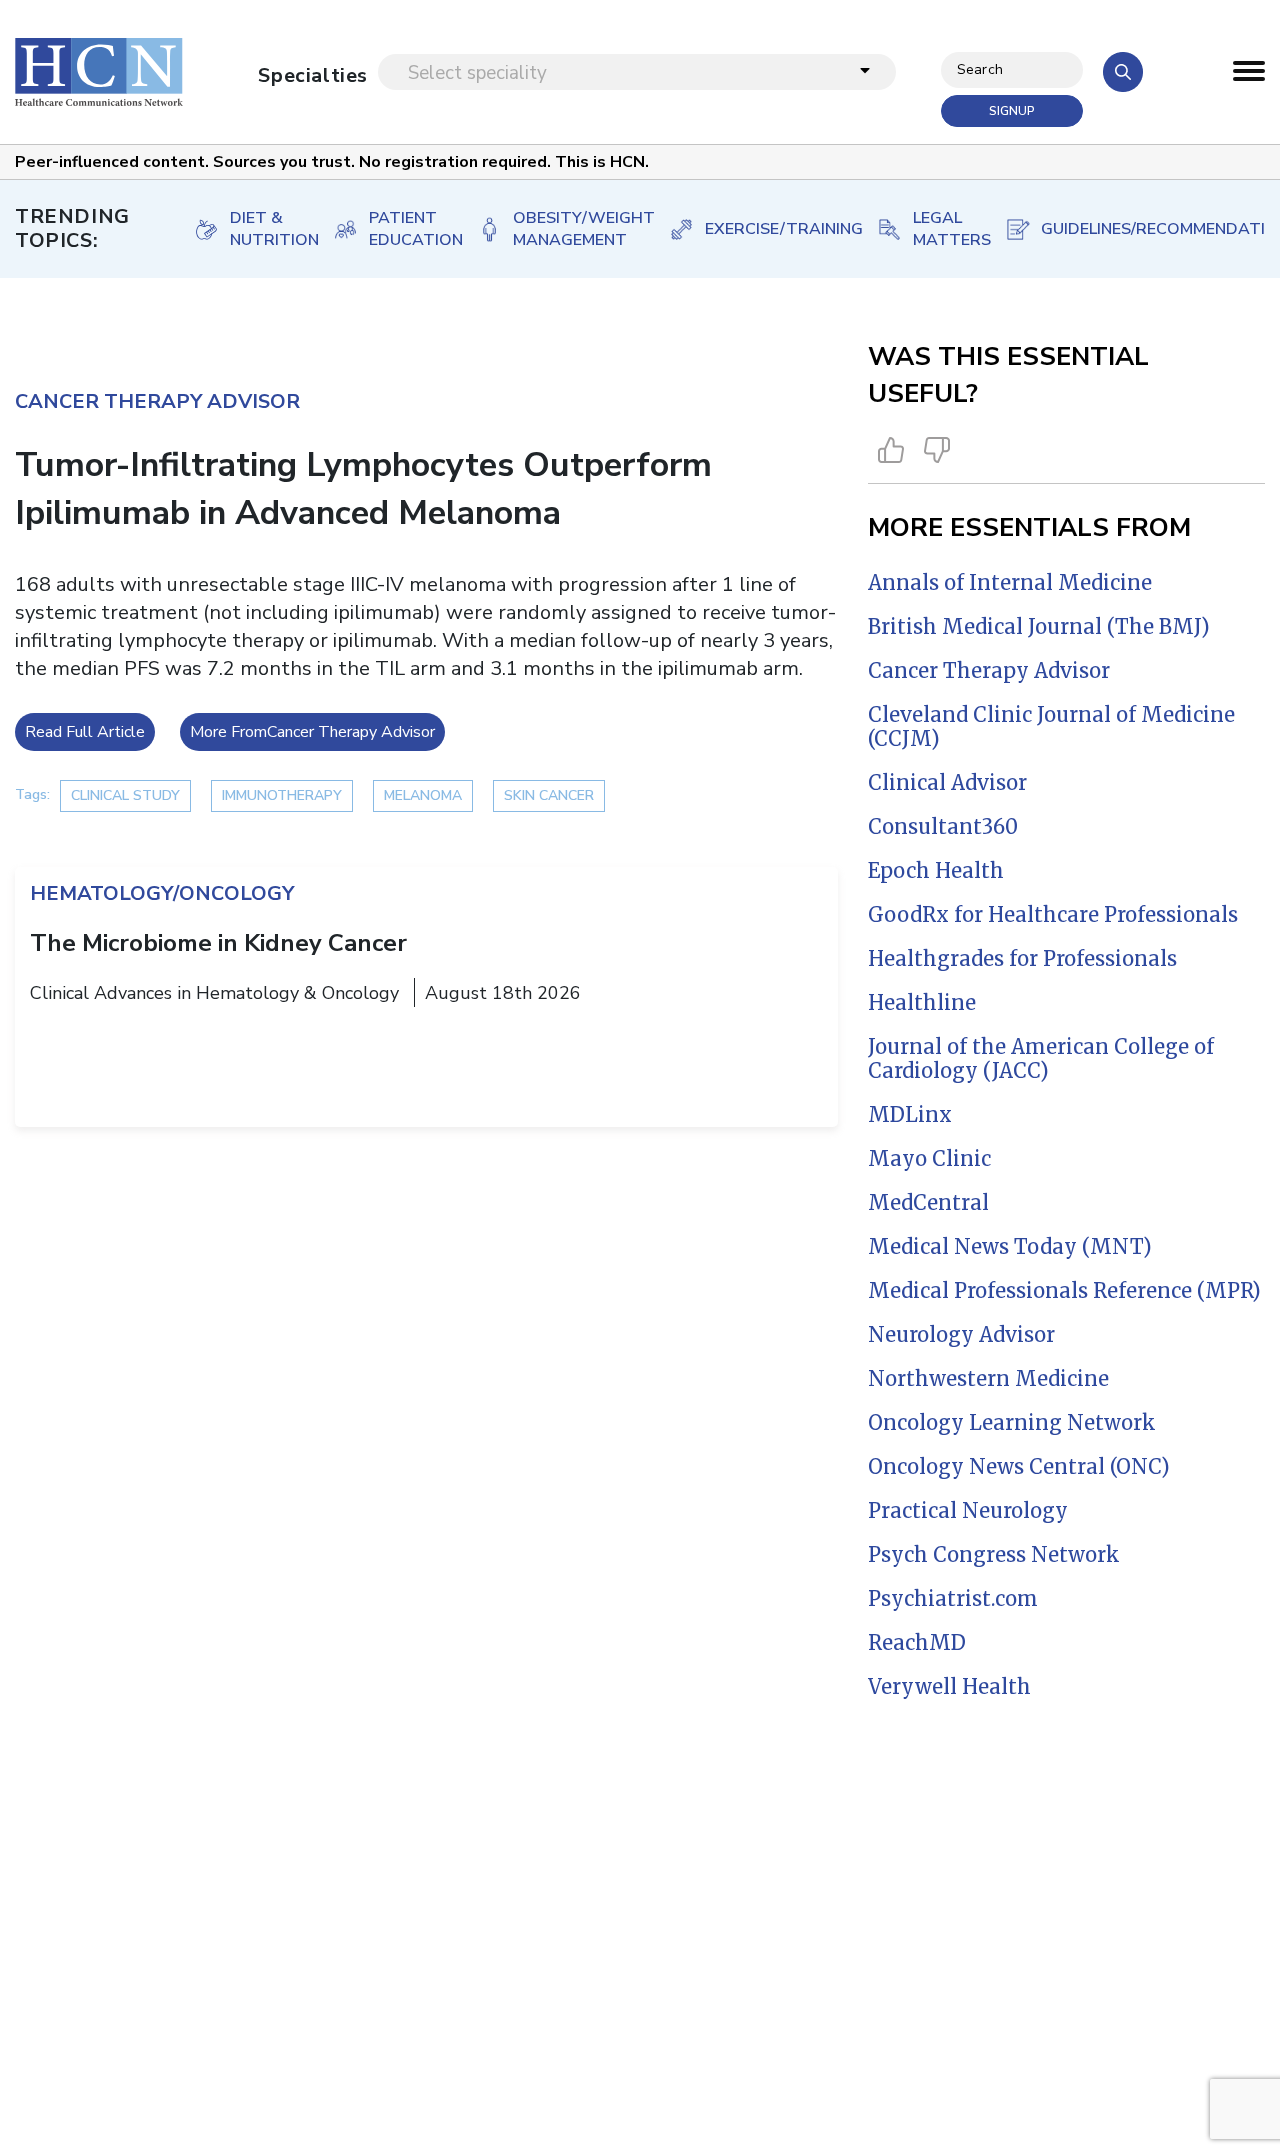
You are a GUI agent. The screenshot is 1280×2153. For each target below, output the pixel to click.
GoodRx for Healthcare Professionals (1053, 914)
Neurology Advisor (961, 1334)
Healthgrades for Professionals (1022, 958)
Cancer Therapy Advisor (989, 670)
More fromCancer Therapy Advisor (312, 732)
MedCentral (928, 1202)
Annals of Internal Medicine (1010, 582)
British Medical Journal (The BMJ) (1039, 626)
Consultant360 (943, 826)
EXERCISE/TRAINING (770, 229)
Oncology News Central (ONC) (1019, 1466)
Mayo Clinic (929, 1158)
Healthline (922, 1002)
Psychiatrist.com (953, 1598)
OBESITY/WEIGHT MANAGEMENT (570, 229)
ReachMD (917, 1642)
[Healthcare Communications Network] (99, 72)
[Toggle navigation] (1249, 76)
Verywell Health (949, 1686)
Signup (1012, 111)
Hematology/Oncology (162, 893)
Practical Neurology (968, 1510)
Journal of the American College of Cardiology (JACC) (1041, 1058)
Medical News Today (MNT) (1010, 1246)
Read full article (85, 732)
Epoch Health (936, 870)
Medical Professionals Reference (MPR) (1064, 1290)
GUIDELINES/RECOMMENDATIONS (1156, 229)
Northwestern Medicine (988, 1378)
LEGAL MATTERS (938, 229)
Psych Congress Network (994, 1554)
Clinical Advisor (947, 782)
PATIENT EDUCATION (402, 229)
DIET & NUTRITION (261, 229)
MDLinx (910, 1114)
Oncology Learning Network (1012, 1422)
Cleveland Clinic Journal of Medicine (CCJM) (1051, 726)
